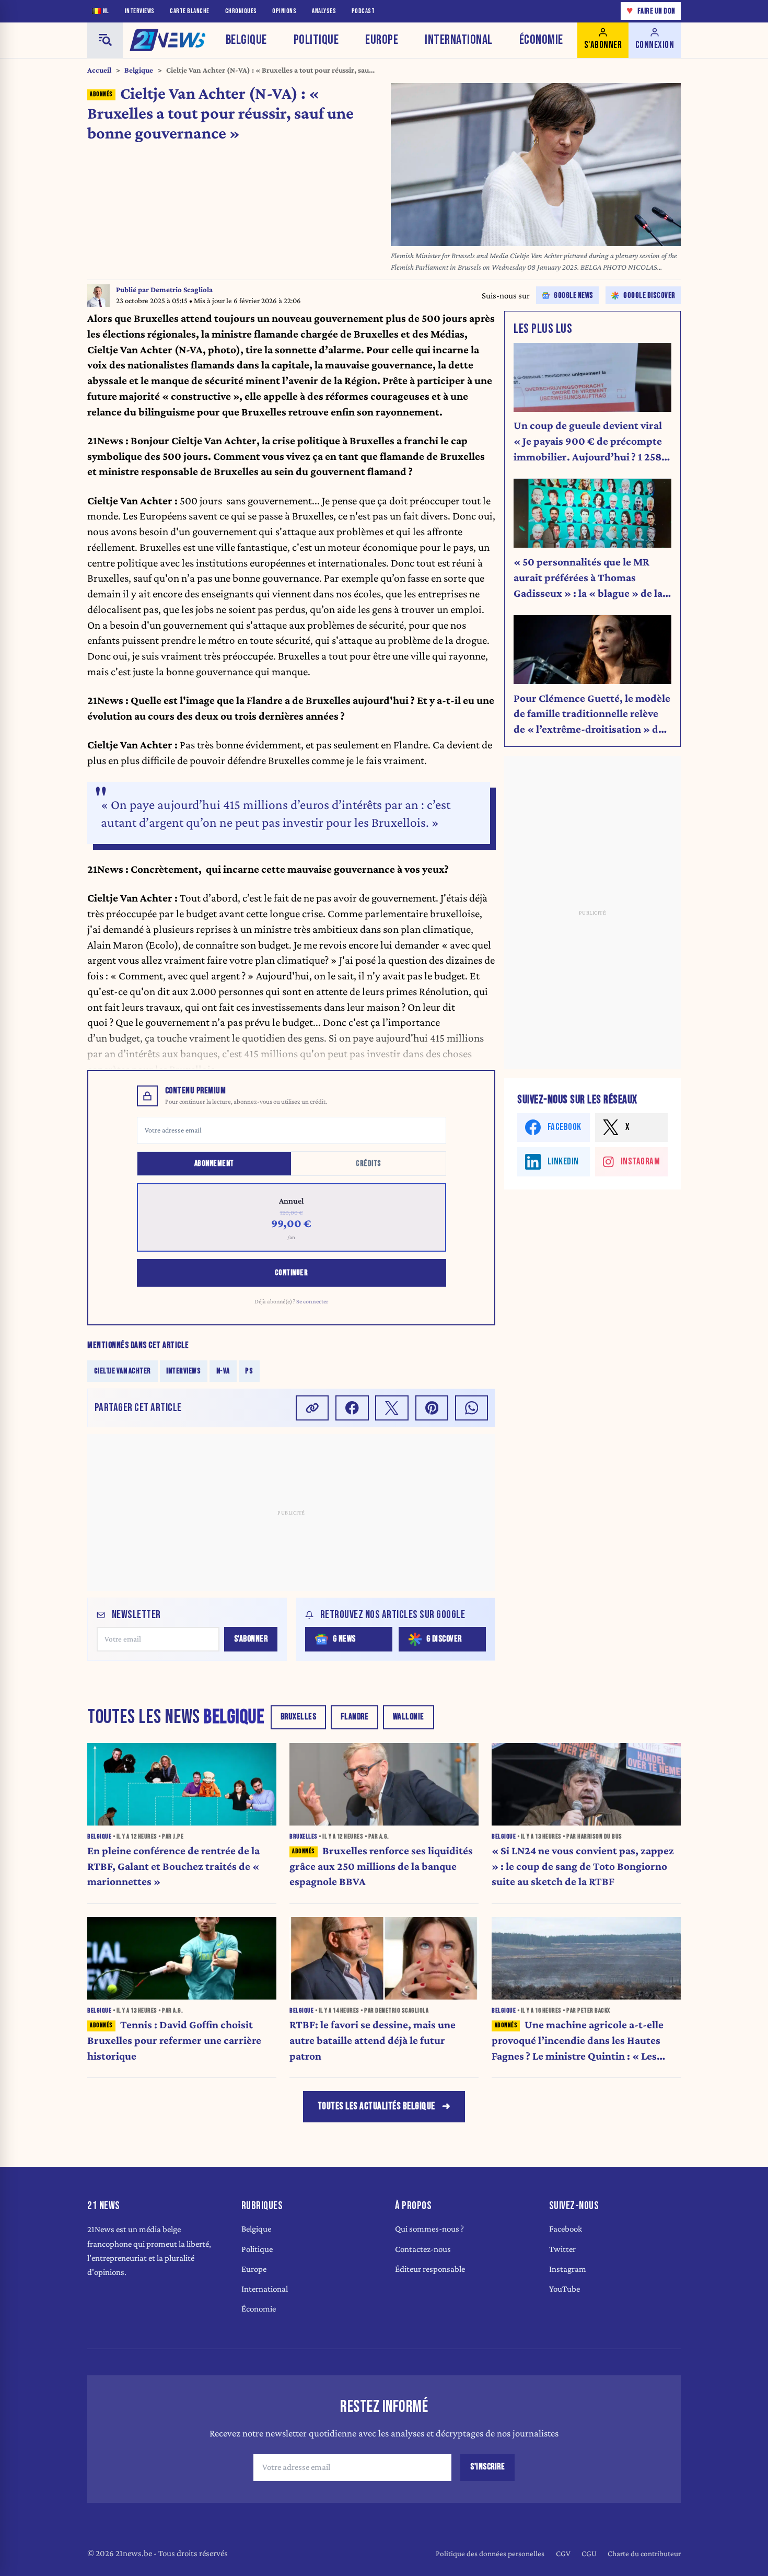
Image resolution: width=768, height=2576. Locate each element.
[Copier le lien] (312, 1408)
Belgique (246, 40)
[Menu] (105, 40)
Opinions (284, 11)
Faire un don (651, 11)
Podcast (363, 11)
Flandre (355, 1717)
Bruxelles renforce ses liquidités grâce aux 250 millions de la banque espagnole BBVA (381, 1866)
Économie (541, 40)
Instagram (568, 2269)
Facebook (566, 2229)
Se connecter (312, 1301)
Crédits (369, 1164)
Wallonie (409, 1717)
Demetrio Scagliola (182, 290)
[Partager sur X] (392, 1408)
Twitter (562, 2249)
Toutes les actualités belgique (376, 2106)
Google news (574, 296)
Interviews (140, 11)
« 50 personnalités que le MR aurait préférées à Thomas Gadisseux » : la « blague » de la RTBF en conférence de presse (588, 578)
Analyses (324, 11)
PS (249, 1371)
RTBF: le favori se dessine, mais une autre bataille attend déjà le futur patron (373, 2040)
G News (344, 1639)
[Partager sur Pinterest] (432, 1408)
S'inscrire (487, 2467)
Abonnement (214, 1164)
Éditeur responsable (430, 2269)
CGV (563, 2553)
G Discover (444, 1639)
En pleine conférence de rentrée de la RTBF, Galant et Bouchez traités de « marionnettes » (173, 1866)
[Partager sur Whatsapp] (472, 1408)
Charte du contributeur (644, 2553)
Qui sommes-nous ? (429, 2229)
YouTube (565, 2289)
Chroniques (241, 11)
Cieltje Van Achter (123, 1371)
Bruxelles (299, 1717)
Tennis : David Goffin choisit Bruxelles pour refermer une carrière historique (174, 2040)
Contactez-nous (423, 2249)
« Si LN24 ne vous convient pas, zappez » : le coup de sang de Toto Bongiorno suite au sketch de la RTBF (583, 1866)
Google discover (649, 296)
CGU (589, 2553)
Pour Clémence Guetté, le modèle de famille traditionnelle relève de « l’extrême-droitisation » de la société (592, 715)
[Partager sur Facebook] (352, 1408)
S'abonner (251, 1639)
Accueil (99, 70)
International (459, 40)
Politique (316, 40)
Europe (382, 40)
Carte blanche (190, 11)
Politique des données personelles (490, 2553)
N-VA (223, 1371)
